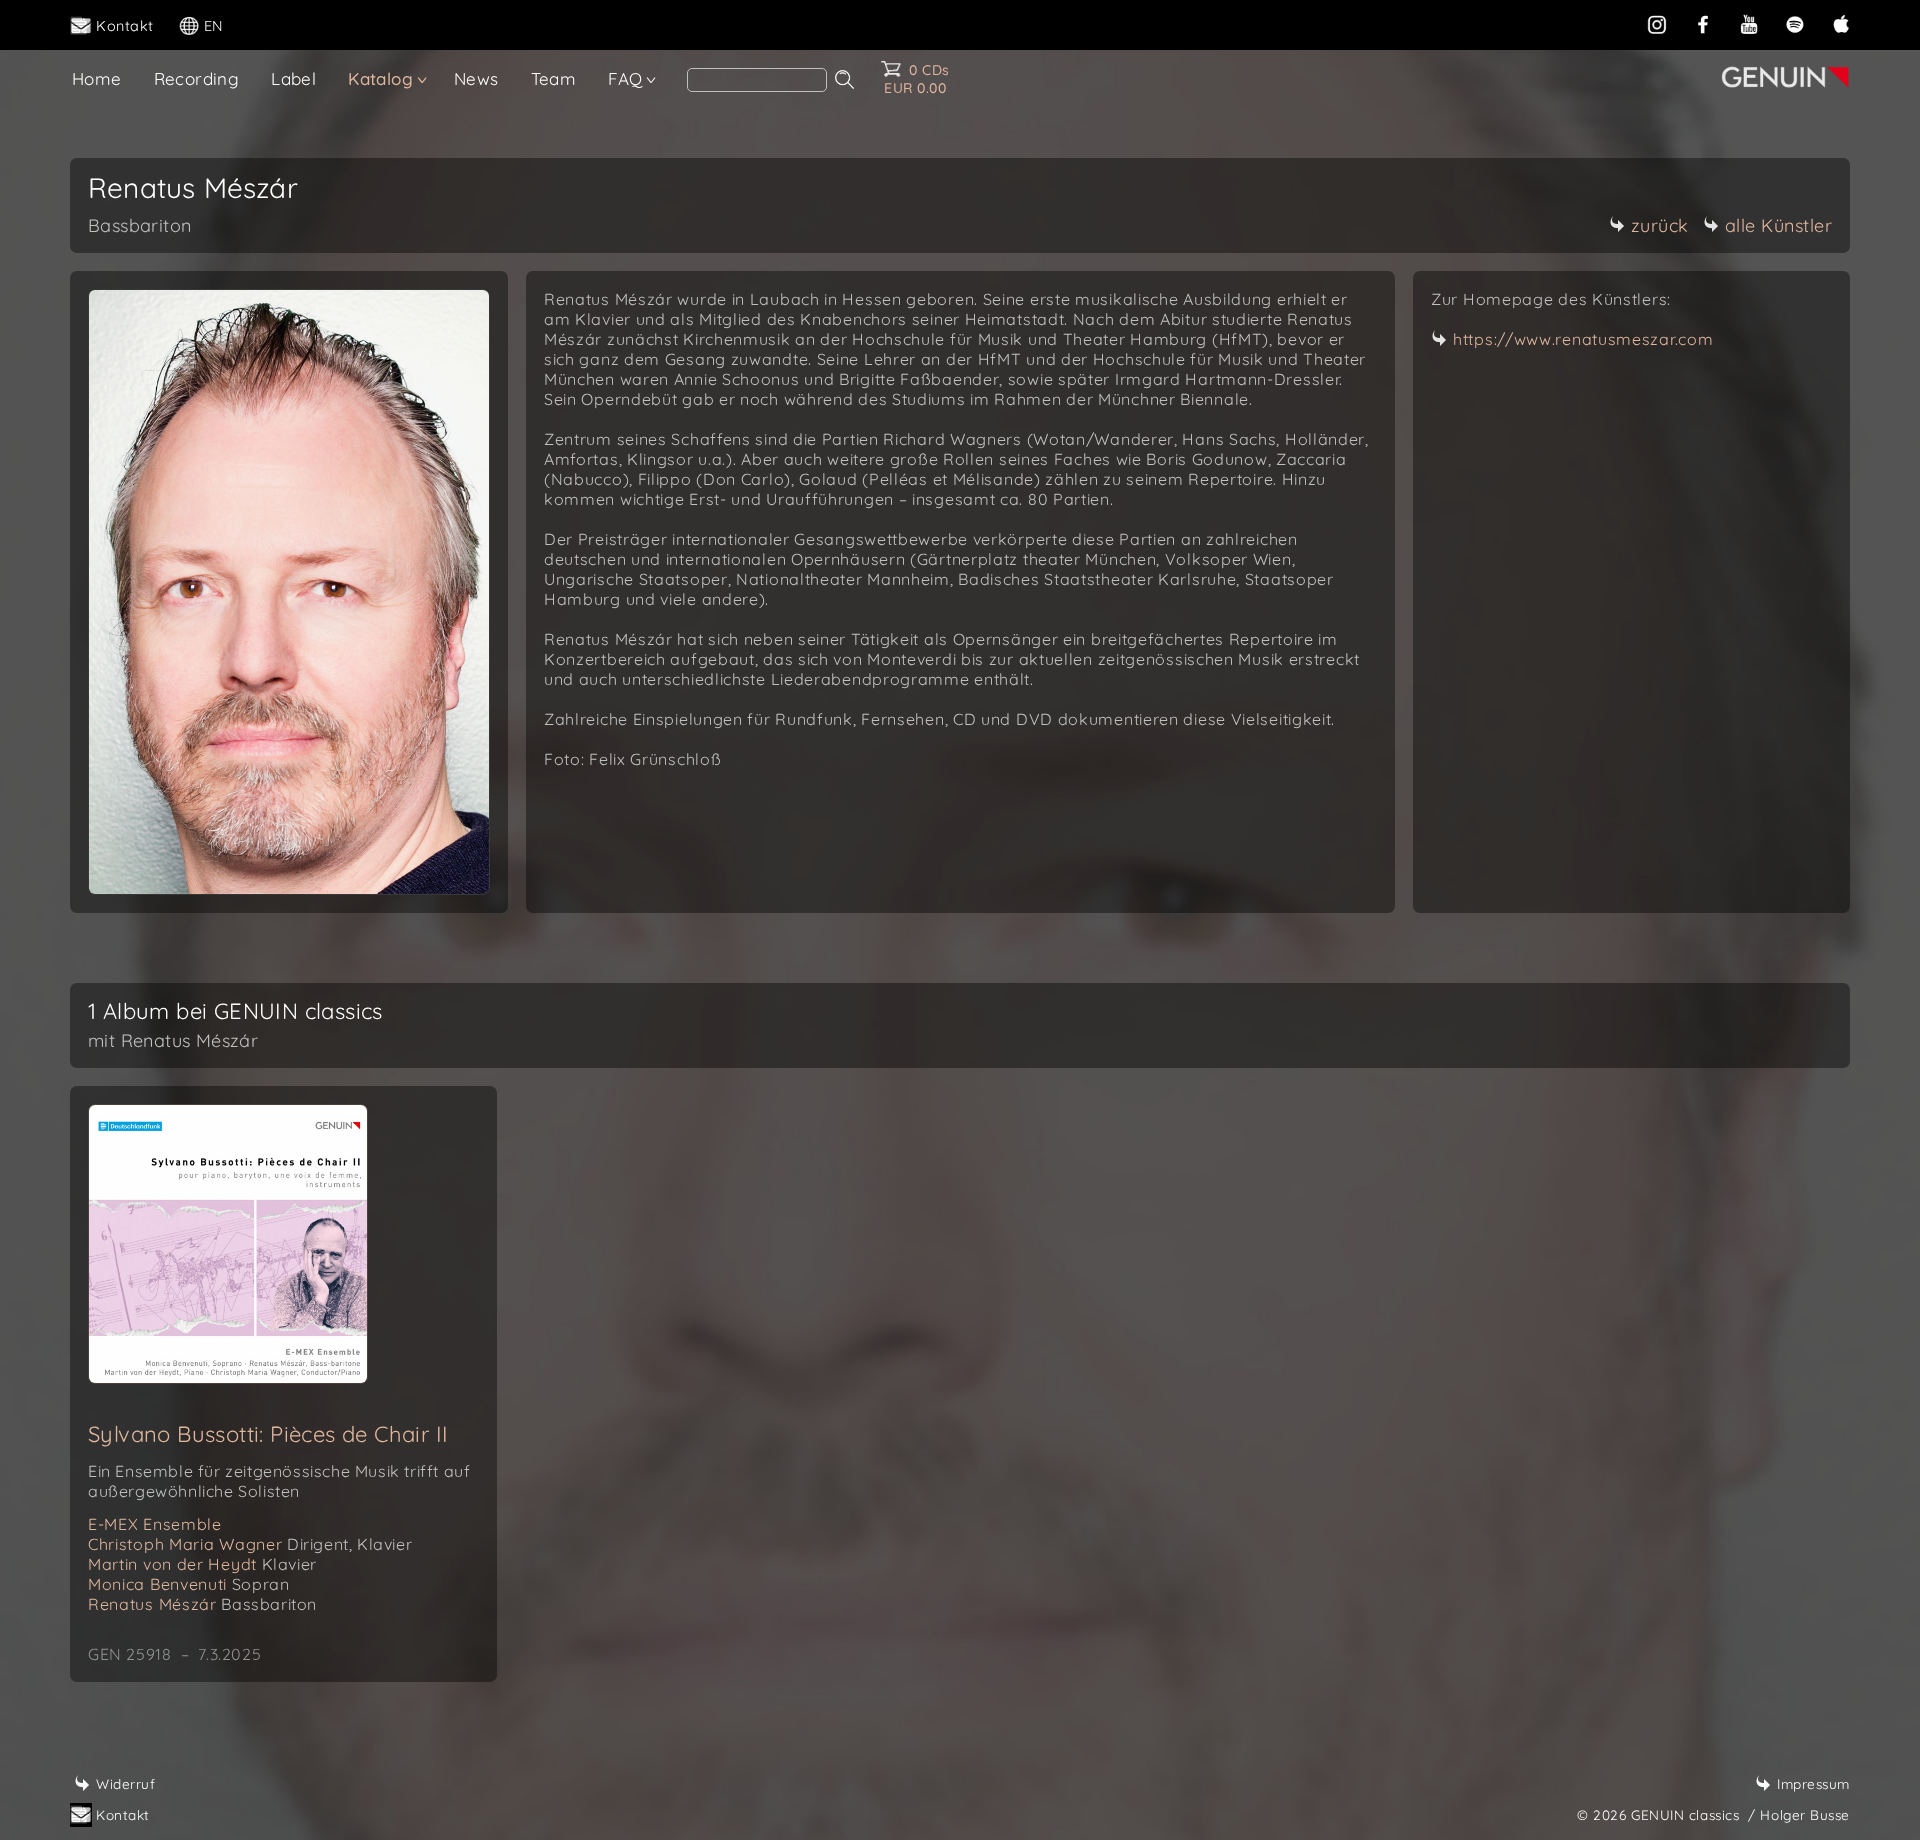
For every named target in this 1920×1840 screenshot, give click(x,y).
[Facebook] (1703, 24)
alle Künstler (1779, 225)
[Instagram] (1657, 24)
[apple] (1841, 24)
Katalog (380, 78)
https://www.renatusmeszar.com (1583, 339)
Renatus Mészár (202, 1604)
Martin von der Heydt (202, 1564)
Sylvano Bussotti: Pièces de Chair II (268, 1434)
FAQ (625, 78)
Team (554, 78)
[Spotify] (1795, 24)
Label (293, 78)
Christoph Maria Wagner (250, 1544)
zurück (1660, 225)
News (476, 78)
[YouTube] (1749, 24)
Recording (197, 78)
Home (97, 78)
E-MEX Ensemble (155, 1524)
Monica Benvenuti (188, 1584)
